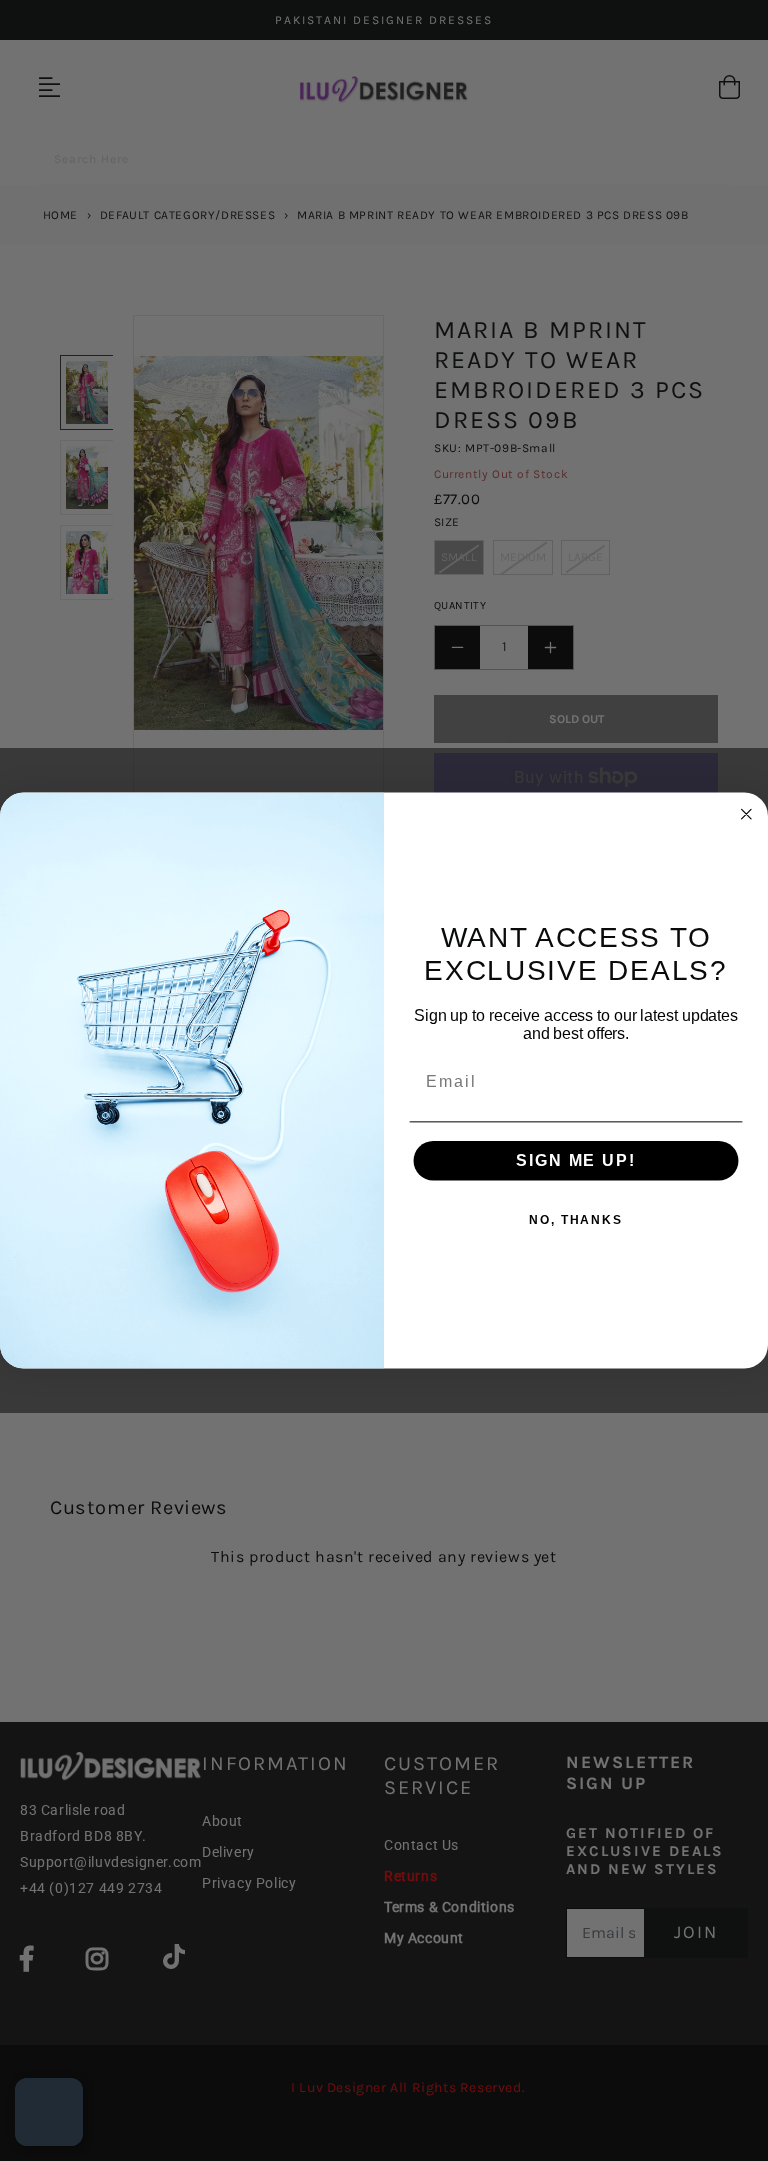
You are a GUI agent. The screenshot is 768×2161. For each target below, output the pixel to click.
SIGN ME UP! (575, 1160)
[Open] (49, 2112)
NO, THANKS (576, 1220)
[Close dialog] (747, 814)
